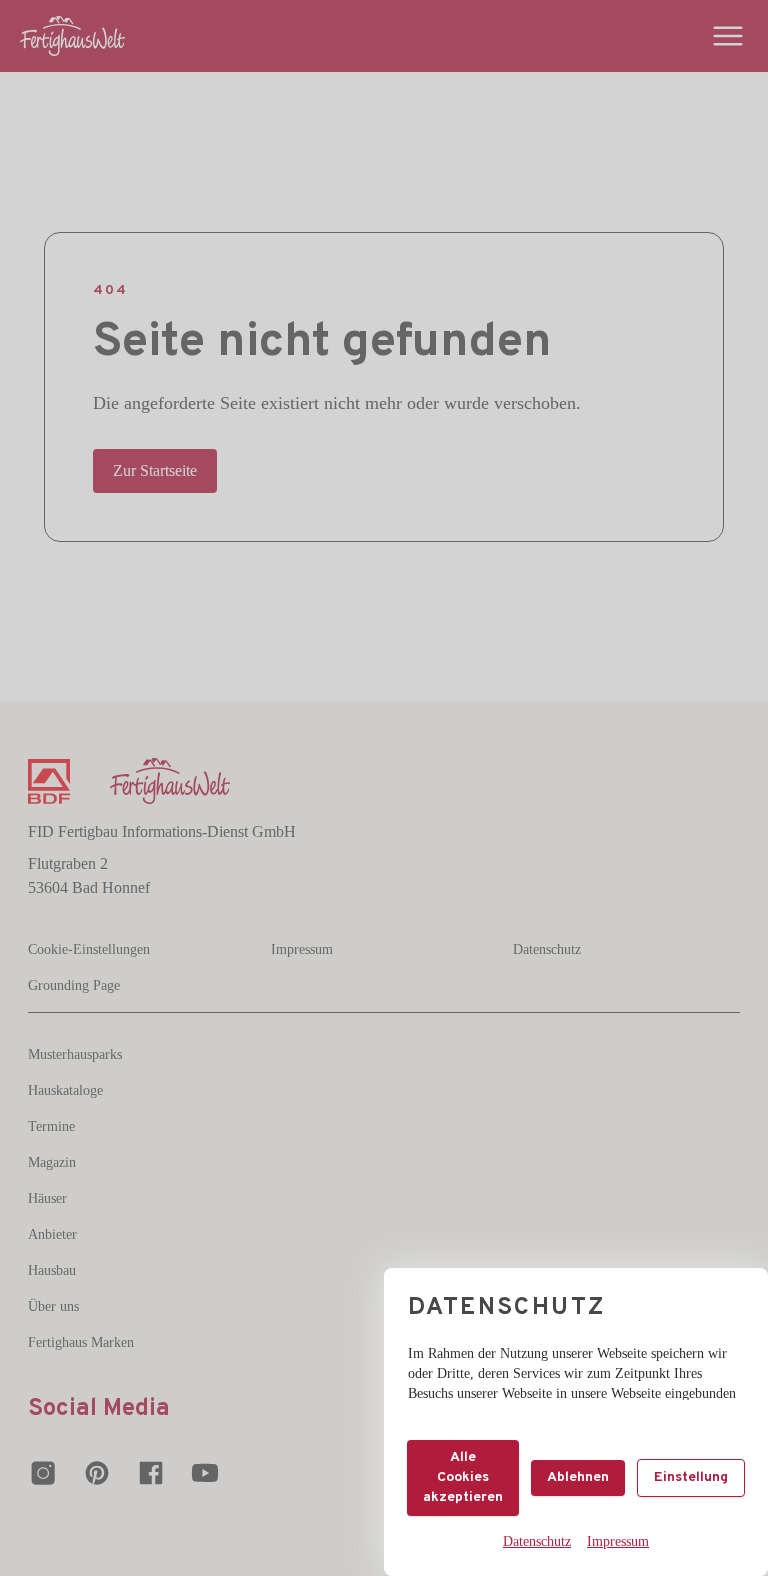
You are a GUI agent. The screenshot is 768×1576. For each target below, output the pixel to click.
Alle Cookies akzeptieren (463, 1477)
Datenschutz (537, 1541)
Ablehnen (578, 1477)
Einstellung (691, 1477)
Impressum (618, 1541)
